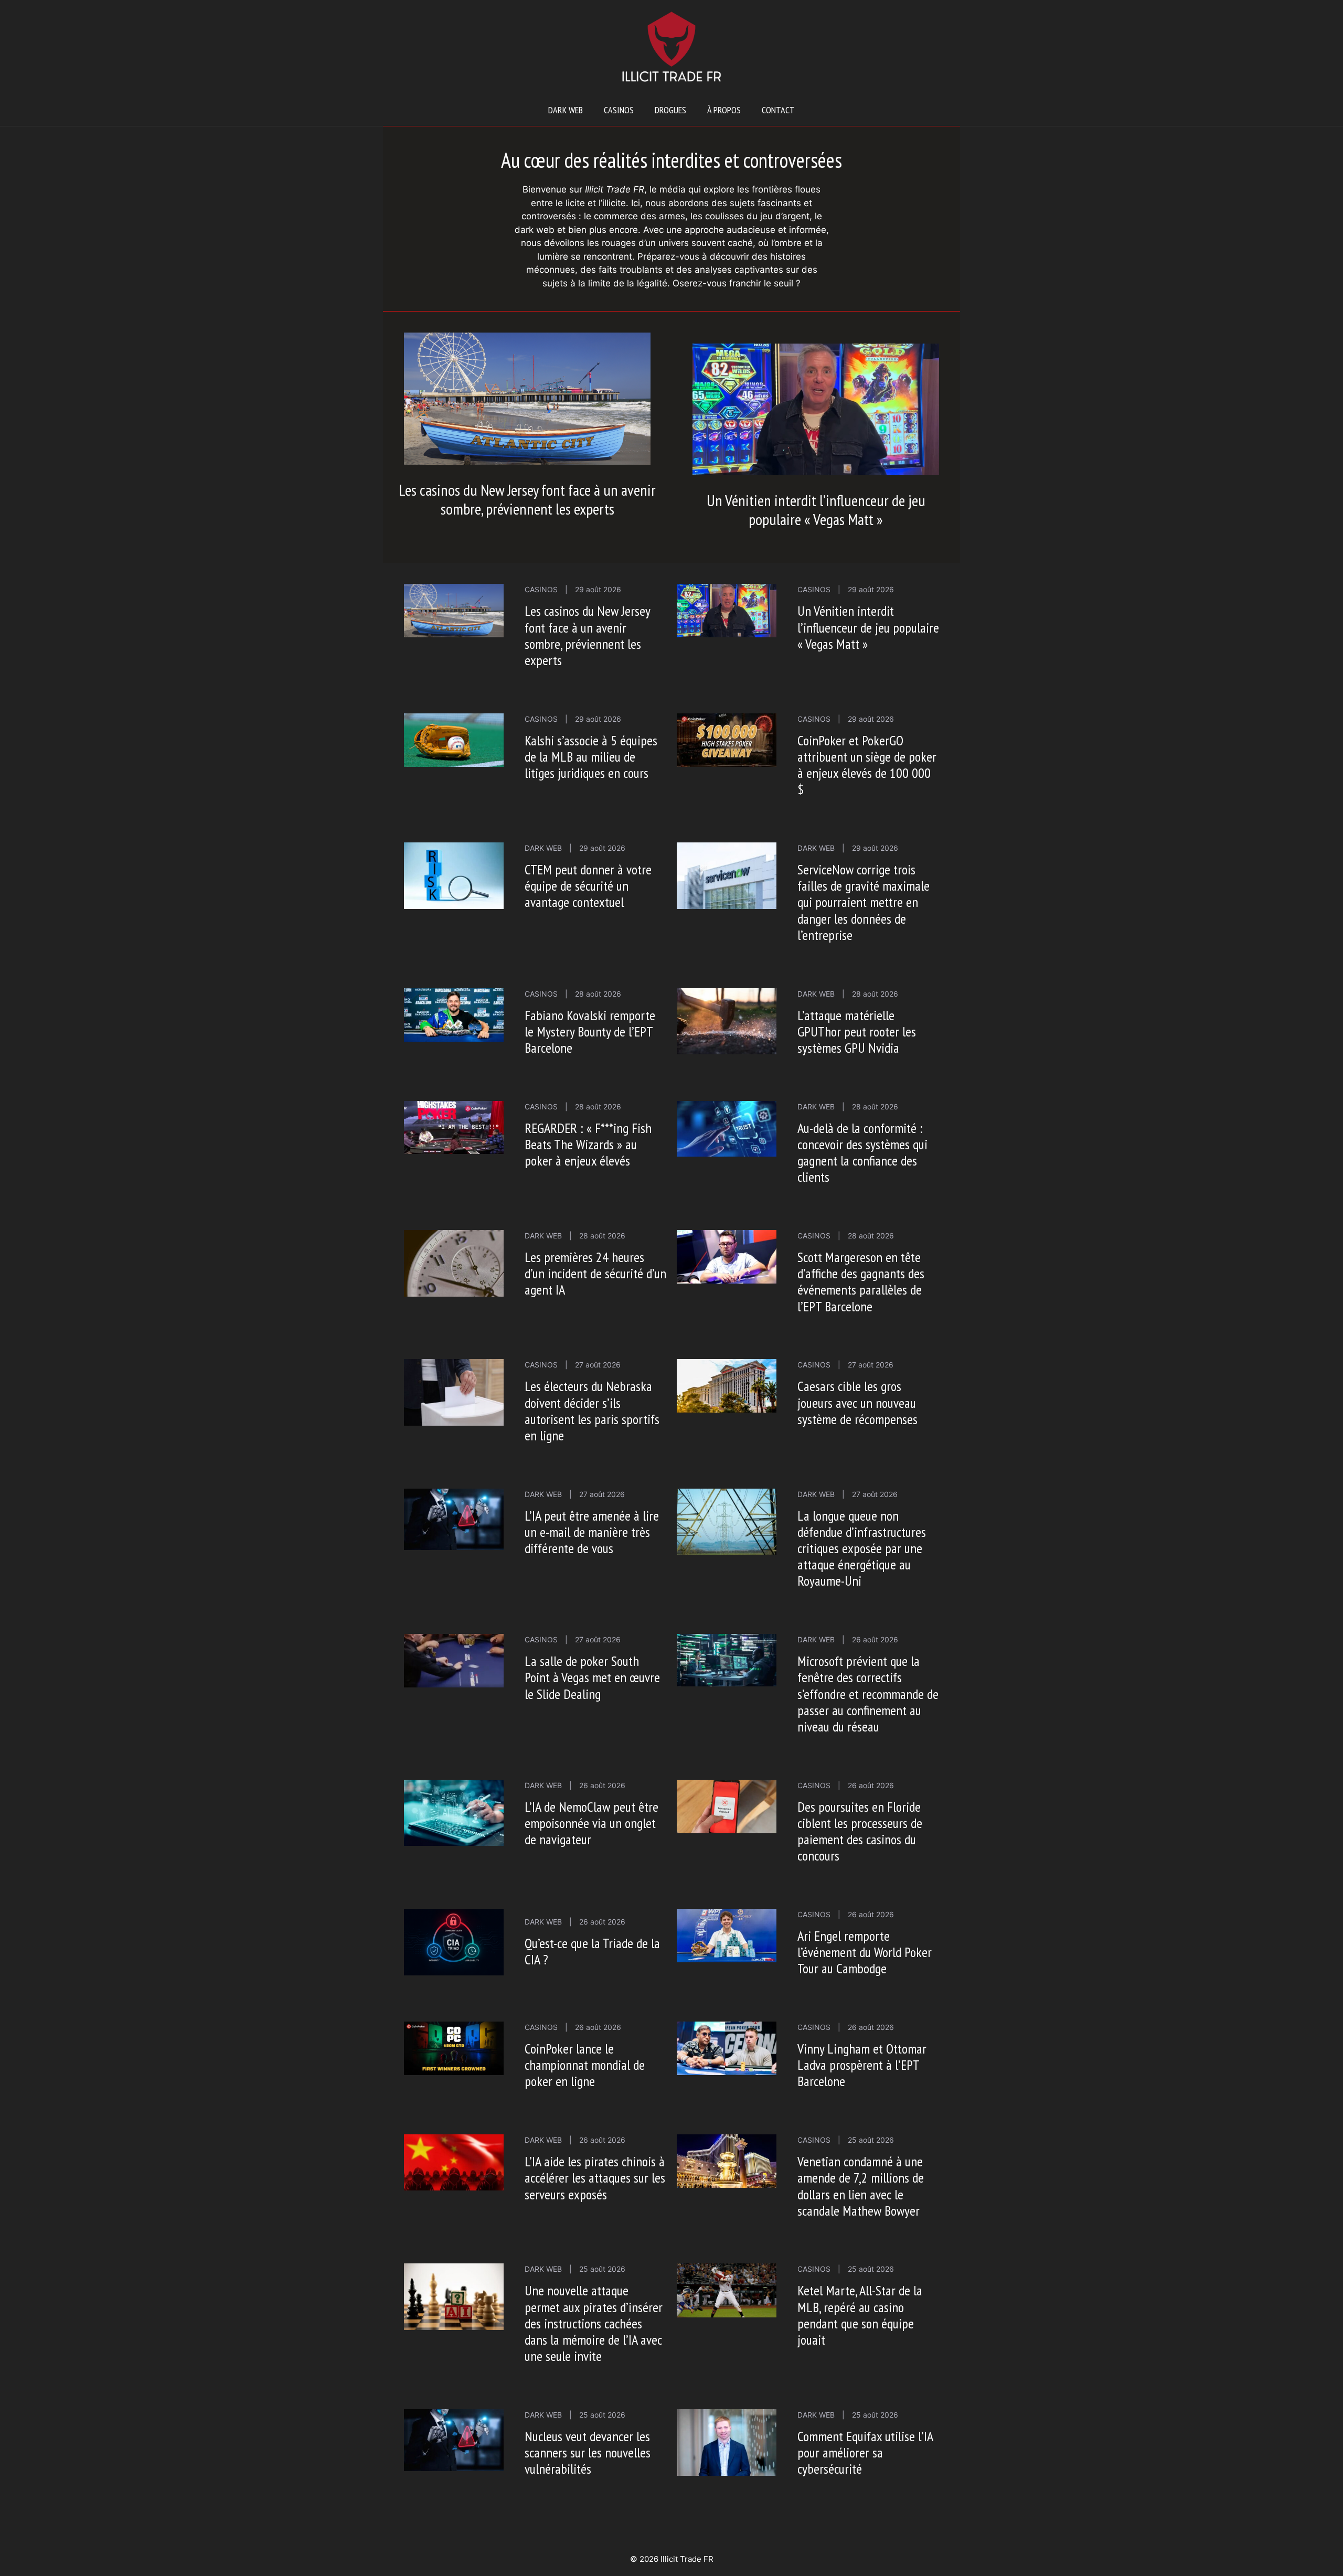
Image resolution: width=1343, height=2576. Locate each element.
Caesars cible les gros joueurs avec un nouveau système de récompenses (857, 1402)
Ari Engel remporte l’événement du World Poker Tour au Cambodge (865, 1952)
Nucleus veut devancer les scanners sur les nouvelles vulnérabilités (588, 2452)
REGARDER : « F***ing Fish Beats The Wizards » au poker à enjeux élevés (588, 1144)
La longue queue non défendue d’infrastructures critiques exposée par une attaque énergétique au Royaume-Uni (862, 1548)
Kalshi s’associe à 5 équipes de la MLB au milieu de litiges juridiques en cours (591, 757)
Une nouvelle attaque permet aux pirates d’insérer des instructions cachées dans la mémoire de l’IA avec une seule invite (594, 2323)
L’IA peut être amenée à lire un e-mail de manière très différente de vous (592, 1532)
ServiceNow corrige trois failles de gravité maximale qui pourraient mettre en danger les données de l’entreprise (864, 902)
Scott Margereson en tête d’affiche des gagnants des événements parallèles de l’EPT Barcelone (861, 1282)
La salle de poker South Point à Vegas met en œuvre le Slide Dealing (592, 1677)
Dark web (566, 110)
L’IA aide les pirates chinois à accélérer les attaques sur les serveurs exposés (595, 2178)
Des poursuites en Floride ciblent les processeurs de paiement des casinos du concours (860, 1831)
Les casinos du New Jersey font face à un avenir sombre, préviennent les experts (527, 499)
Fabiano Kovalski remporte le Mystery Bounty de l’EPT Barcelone (590, 1032)
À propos (724, 110)
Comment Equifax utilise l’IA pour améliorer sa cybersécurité (865, 2452)
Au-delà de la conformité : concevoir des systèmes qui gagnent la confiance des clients (862, 1153)
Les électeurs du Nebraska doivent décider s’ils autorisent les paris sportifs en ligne (592, 1411)
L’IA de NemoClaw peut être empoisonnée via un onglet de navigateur (591, 1823)
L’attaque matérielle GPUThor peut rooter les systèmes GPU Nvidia (857, 1032)
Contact (778, 110)
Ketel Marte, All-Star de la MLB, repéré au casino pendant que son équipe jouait (860, 2315)
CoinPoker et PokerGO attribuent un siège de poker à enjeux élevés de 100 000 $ (867, 765)
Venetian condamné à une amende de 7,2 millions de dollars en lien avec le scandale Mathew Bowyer (861, 2186)
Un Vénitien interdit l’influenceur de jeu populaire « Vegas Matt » (816, 510)
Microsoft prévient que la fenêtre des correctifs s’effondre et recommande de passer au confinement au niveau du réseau (868, 1694)
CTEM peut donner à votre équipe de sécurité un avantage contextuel (588, 886)
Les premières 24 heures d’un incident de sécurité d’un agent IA (595, 1273)
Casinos (619, 110)
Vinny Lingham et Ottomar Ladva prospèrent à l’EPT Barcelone (862, 2065)
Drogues (670, 110)
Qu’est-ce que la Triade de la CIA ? (592, 1951)
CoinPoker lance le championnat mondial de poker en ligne (585, 2065)
